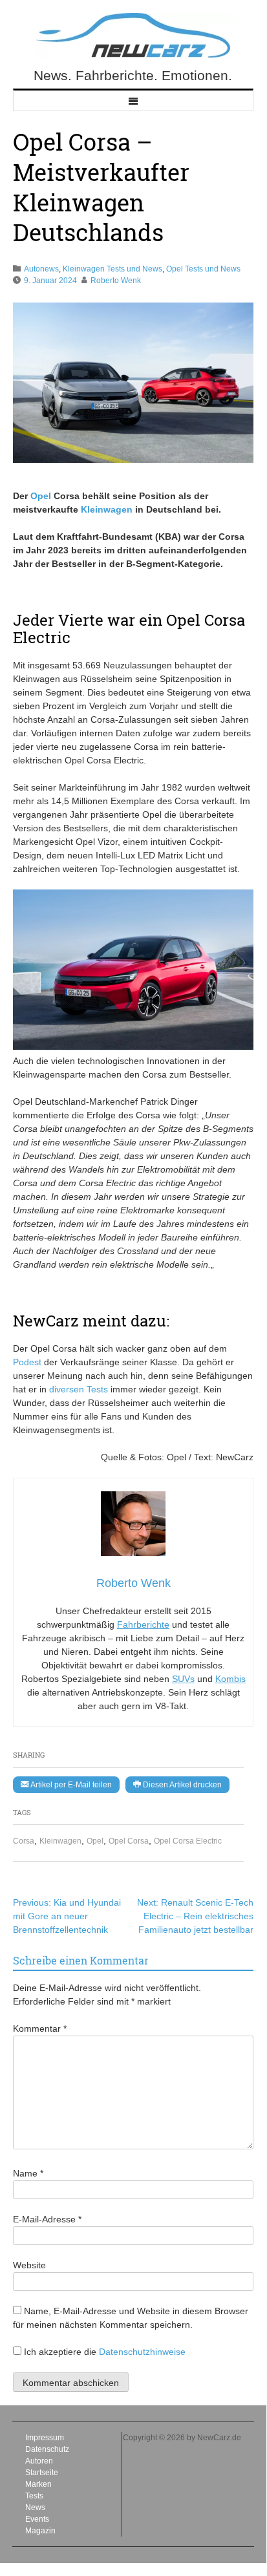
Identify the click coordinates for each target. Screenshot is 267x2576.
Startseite (42, 2473)
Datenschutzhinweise (142, 2352)
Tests (34, 2496)
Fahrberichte (143, 1624)
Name (28, 2173)
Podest (27, 1362)
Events (37, 2519)
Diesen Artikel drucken (181, 1785)
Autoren (39, 2461)
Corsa (24, 1841)
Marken (38, 2484)
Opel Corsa (129, 1841)
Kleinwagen (60, 1841)
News (35, 2507)
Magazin (40, 2531)
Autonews (41, 269)
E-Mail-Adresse (47, 2219)
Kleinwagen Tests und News (112, 269)
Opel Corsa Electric (188, 1841)
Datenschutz (47, 2449)
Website (29, 2265)
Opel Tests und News (203, 269)
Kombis (230, 1679)
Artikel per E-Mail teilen (70, 1785)
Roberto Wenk (116, 281)
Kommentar (40, 2028)
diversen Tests (79, 1389)
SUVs (183, 1679)
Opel (95, 1841)
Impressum (45, 2438)
